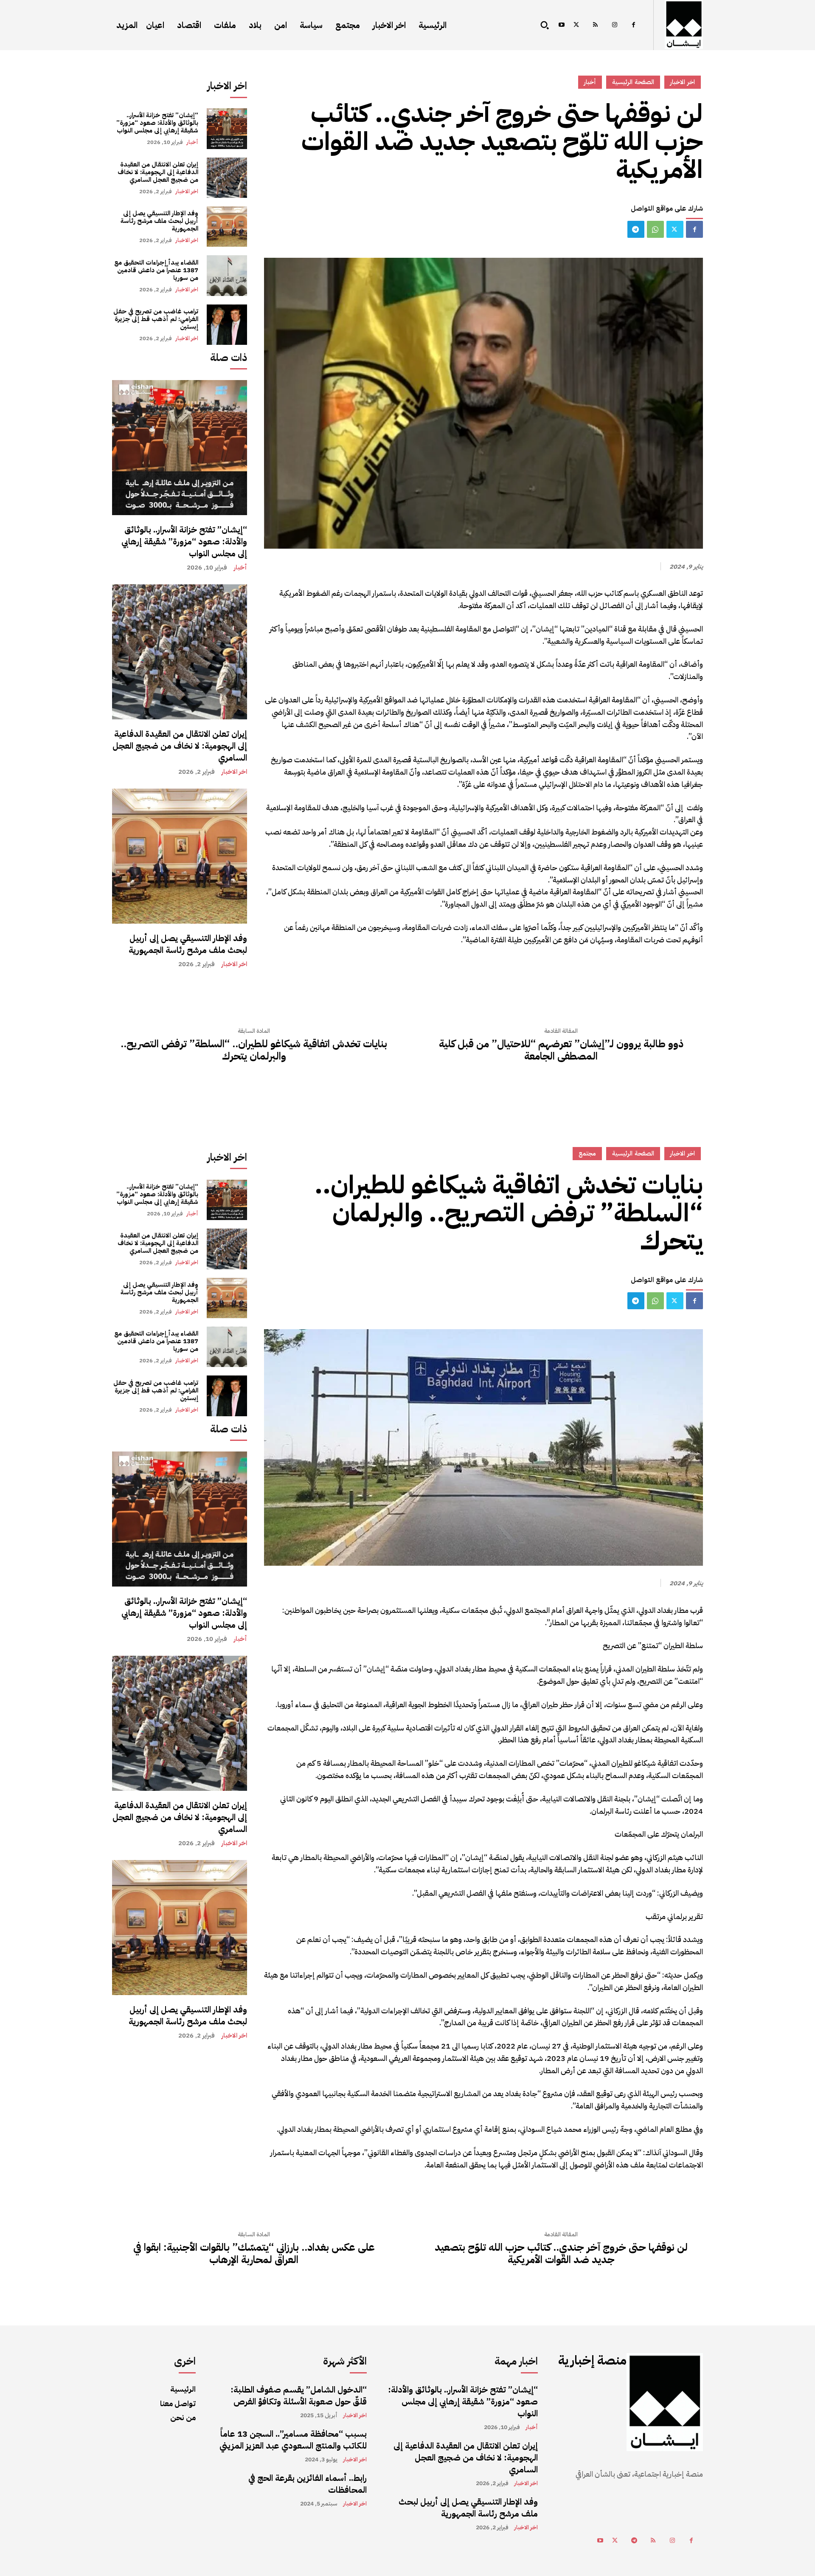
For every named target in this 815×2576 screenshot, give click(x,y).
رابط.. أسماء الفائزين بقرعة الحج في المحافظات (308, 2484)
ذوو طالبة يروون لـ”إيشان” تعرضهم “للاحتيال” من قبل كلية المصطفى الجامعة (561, 1050)
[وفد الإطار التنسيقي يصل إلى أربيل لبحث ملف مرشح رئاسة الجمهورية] (227, 227)
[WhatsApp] (655, 229)
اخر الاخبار (187, 191)
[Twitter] (576, 25)
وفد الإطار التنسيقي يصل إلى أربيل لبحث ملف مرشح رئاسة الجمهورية (159, 221)
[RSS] (595, 25)
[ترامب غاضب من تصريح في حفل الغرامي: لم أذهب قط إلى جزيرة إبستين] (227, 325)
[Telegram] (636, 229)
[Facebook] (634, 25)
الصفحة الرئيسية (633, 82)
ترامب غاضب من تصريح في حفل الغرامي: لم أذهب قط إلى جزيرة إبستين (156, 319)
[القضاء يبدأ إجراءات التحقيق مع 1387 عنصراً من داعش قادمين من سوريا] (227, 275)
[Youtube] (561, 25)
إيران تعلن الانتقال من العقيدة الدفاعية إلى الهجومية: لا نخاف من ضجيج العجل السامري (158, 172)
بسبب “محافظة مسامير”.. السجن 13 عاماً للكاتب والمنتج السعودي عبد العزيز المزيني (293, 2440)
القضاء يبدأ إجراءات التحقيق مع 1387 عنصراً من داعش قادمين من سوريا (156, 270)
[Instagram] (614, 25)
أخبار (192, 142)
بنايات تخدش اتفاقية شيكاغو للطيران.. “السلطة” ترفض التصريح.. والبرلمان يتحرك (254, 1050)
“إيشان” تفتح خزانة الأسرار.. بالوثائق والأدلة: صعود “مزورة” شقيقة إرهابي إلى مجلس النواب (157, 123)
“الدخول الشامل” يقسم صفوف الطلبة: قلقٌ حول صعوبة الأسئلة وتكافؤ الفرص (299, 2396)
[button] (545, 25)
